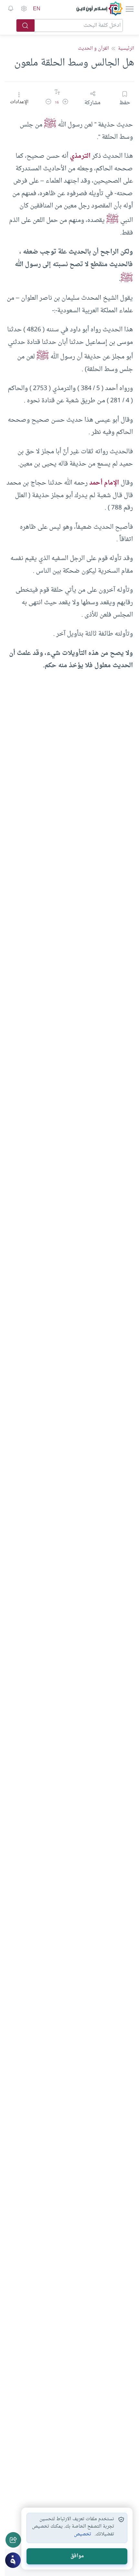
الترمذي (80, 156)
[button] (65, 103)
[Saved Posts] (11, 9)
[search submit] (26, 25)
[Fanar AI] (13, 2560)
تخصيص (83, 2534)
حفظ (125, 103)
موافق (77, 2556)
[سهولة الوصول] (24, 9)
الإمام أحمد (104, 483)
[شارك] (13, 2540)
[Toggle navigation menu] (129, 9)
